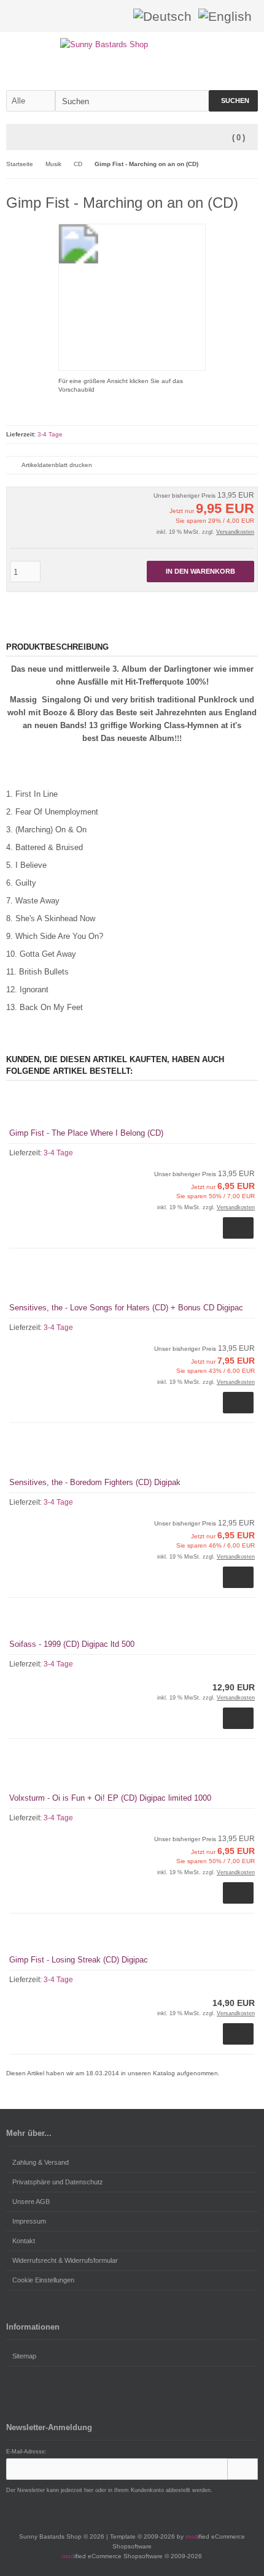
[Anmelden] (100, 16)
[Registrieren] (116, 16)
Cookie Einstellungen (43, 2280)
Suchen (233, 101)
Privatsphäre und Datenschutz (58, 2182)
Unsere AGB (31, 2202)
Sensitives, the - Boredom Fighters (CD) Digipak (95, 1482)
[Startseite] (84, 16)
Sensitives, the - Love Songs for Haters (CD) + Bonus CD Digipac (126, 1308)
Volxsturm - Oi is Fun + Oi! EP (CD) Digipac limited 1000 (110, 1798)
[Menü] (14, 138)
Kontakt (24, 2241)
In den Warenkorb (201, 572)
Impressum (29, 2221)
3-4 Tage (50, 434)
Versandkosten (235, 532)
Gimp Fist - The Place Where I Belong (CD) (86, 1133)
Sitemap (24, 2356)
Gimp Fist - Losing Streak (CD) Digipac (79, 1960)
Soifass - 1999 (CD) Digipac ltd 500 (72, 1644)
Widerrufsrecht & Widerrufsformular (65, 2260)
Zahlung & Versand (41, 2162)
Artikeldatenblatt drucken (57, 465)
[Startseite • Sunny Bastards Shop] (132, 44)
